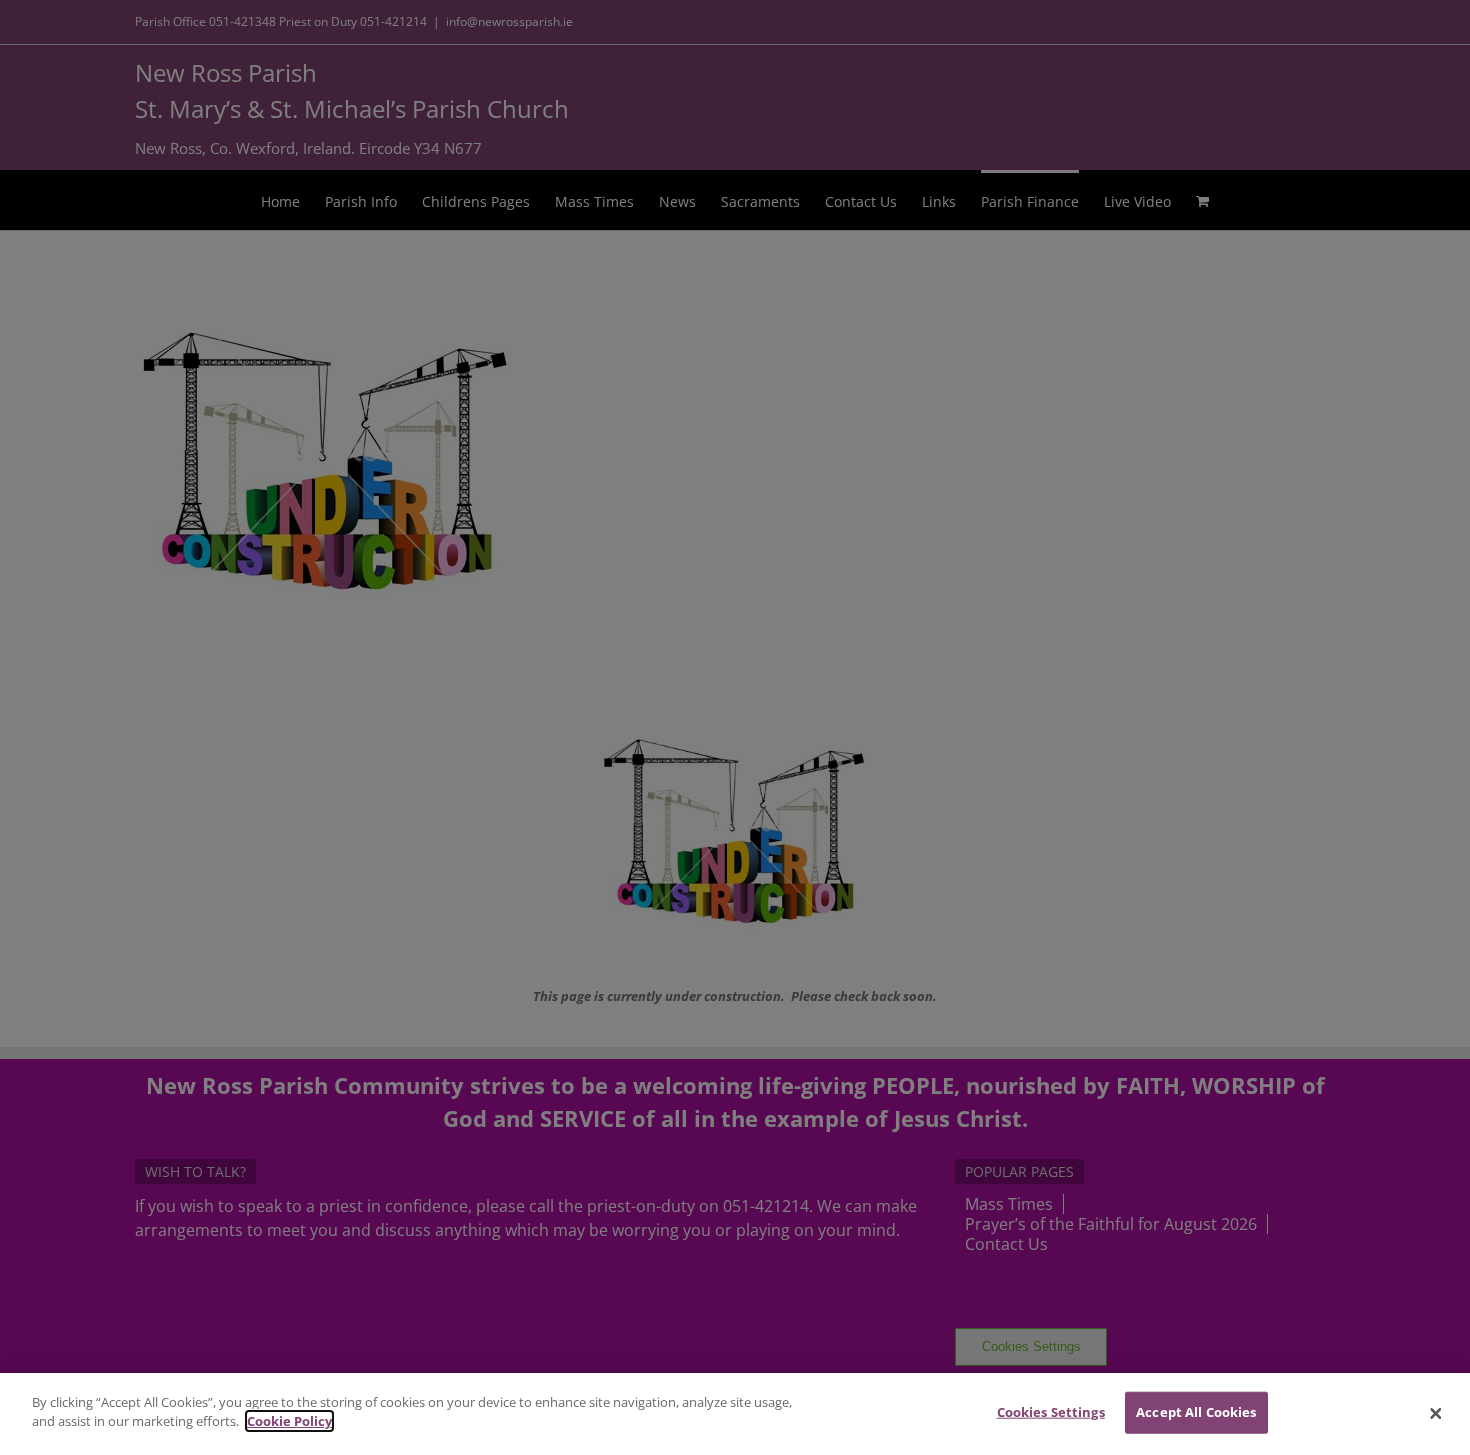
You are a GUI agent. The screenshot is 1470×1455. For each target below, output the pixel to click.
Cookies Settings (1051, 1412)
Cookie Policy (289, 1421)
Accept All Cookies (1196, 1412)
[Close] (1436, 1414)
